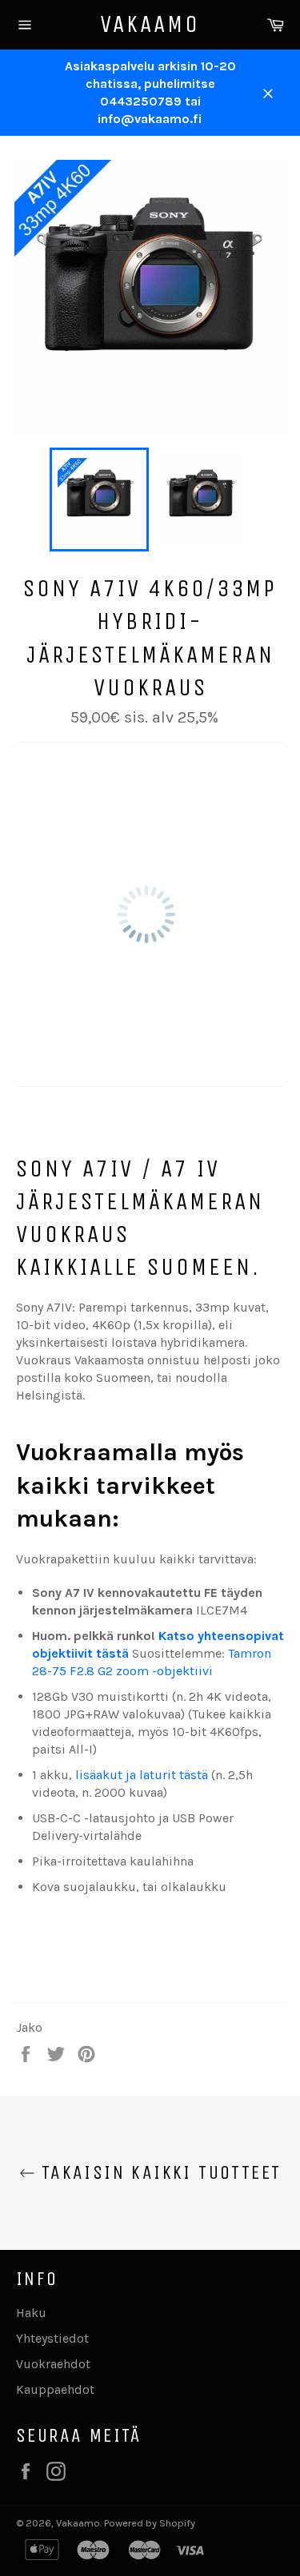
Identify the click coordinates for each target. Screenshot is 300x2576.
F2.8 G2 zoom (109, 1671)
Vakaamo (150, 24)
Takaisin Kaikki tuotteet (158, 2172)
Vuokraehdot (53, 2364)
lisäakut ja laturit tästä (142, 1775)
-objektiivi (182, 1671)
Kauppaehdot (55, 2389)
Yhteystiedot (52, 2338)
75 (61, 1671)
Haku (31, 2313)
